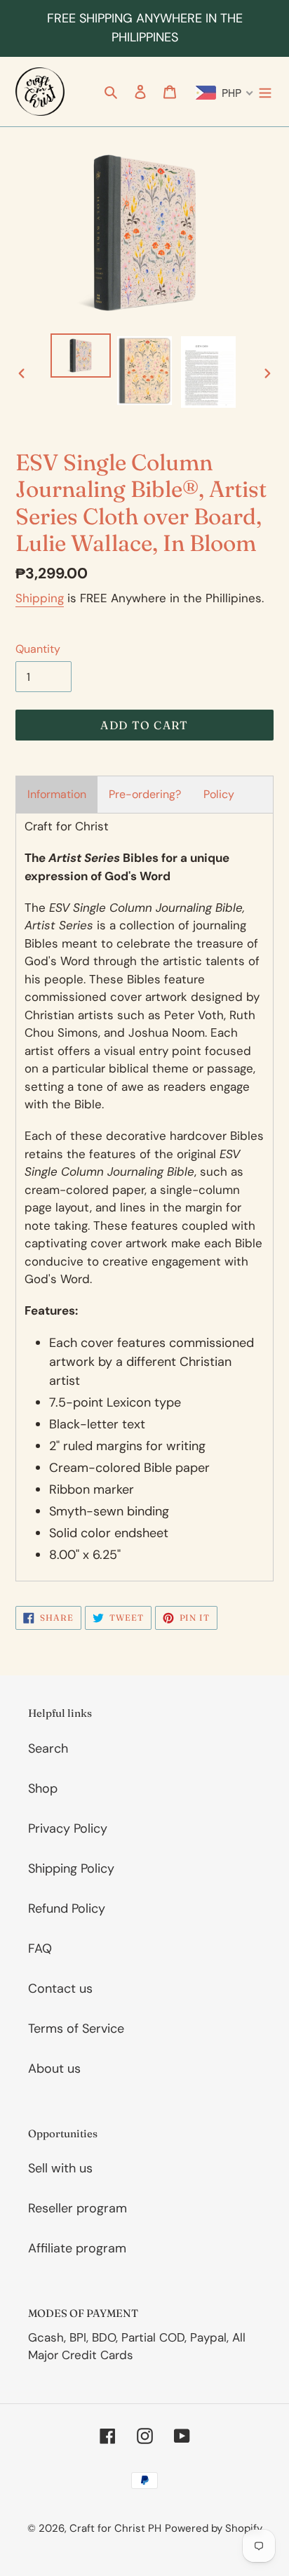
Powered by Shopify (214, 2528)
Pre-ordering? (145, 794)
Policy (219, 794)
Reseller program (78, 2208)
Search (48, 1748)
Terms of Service (76, 2029)
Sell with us (60, 2168)
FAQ (40, 1948)
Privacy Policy (68, 1828)
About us (54, 2069)
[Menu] (265, 92)
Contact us (60, 1989)
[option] (81, 356)
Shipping (40, 598)
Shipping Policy (71, 1868)
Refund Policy (67, 1908)
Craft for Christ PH (115, 2528)
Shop (43, 1788)
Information (57, 794)
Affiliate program (77, 2248)
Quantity (38, 649)
